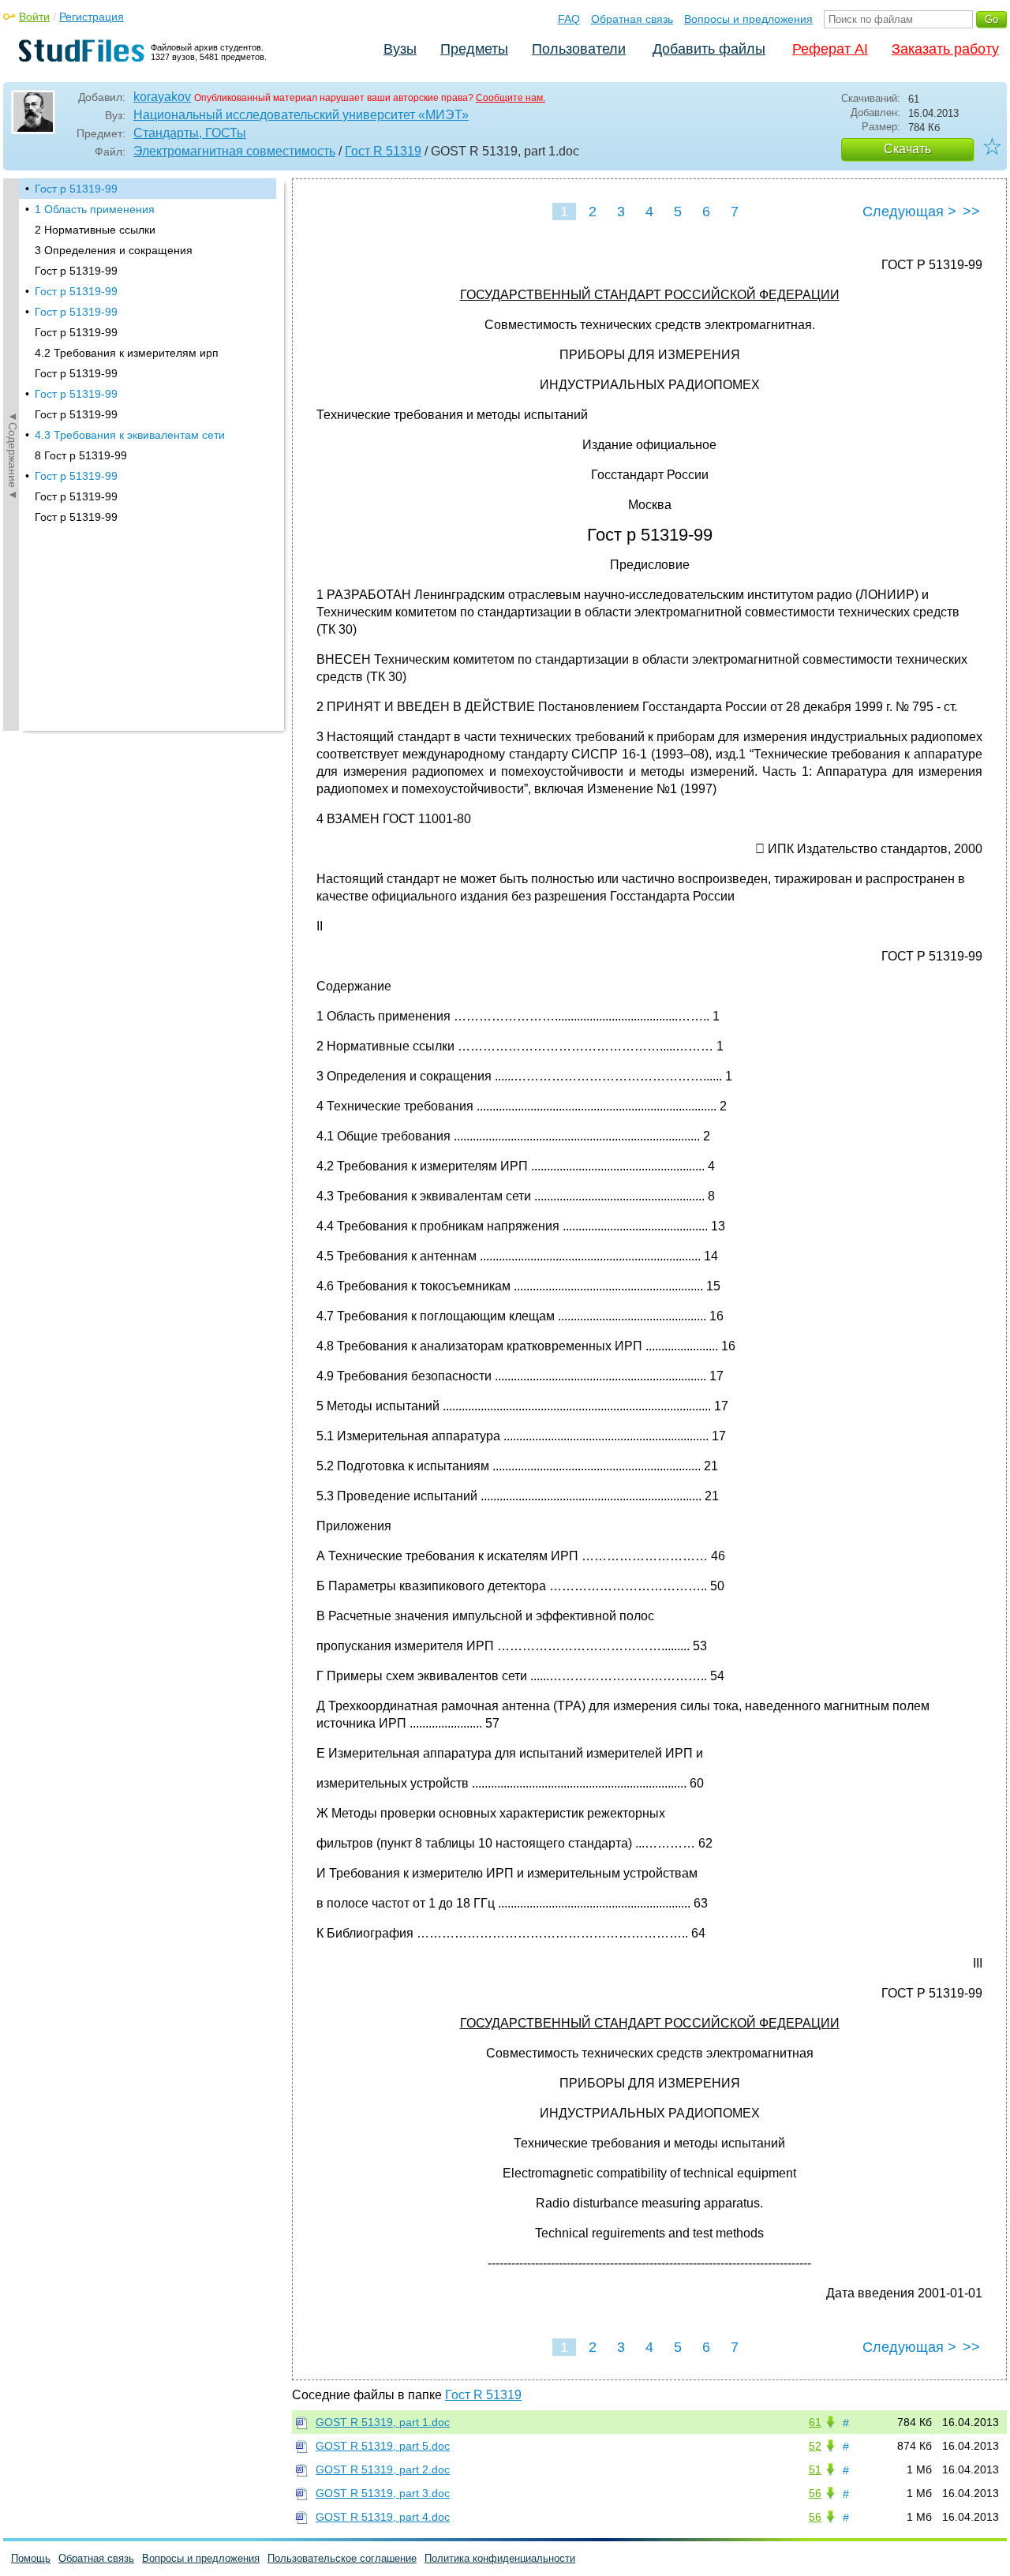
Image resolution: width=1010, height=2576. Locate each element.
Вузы (400, 49)
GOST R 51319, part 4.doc (383, 2517)
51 (815, 2469)
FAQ (569, 19)
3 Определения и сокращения (114, 250)
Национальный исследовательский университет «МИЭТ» (301, 115)
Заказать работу (945, 49)
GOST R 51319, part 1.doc (383, 2422)
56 (815, 2493)
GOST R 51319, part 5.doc (383, 2446)
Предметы (474, 49)
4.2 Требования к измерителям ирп (127, 353)
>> (971, 212)
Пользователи (579, 49)
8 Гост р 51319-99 (81, 455)
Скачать (907, 149)
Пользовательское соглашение (342, 2558)
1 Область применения (95, 209)
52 (815, 2446)
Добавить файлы (709, 49)
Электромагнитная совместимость (234, 151)
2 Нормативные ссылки (95, 230)
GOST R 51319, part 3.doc (383, 2493)
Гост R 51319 (383, 151)
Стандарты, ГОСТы (190, 133)
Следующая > (909, 212)
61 (815, 2422)
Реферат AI (830, 49)
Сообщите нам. (511, 98)
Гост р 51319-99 (76, 189)
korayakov (162, 97)
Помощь (31, 2558)
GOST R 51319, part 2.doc (383, 2469)
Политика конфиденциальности (500, 2558)
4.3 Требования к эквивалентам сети (130, 435)
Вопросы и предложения (748, 19)
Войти (34, 17)
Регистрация (92, 17)
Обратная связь (632, 19)
